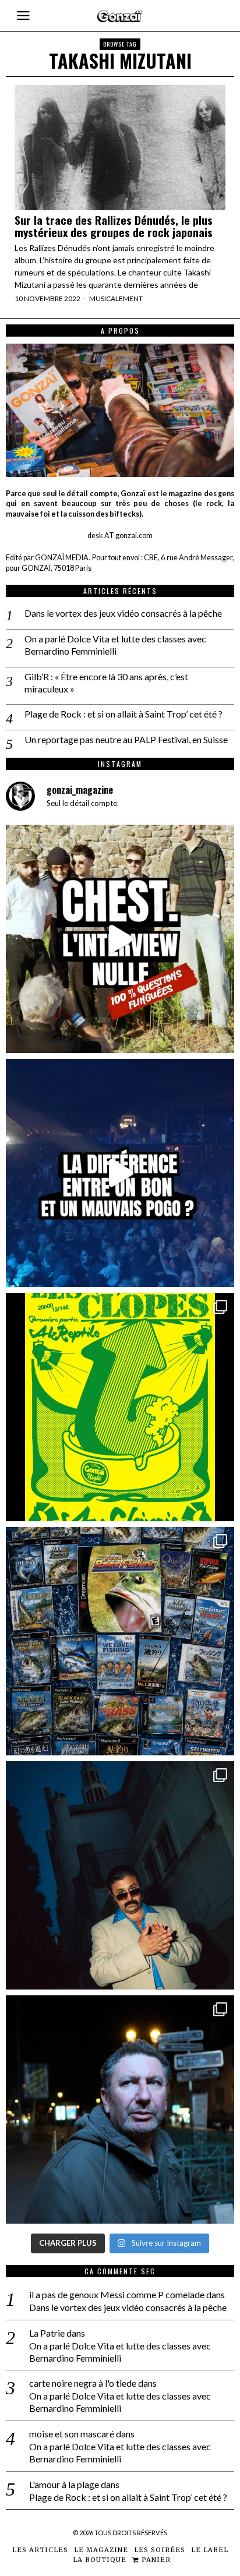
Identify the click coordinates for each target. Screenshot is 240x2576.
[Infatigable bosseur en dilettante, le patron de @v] (120, 2109)
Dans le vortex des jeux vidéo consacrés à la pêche (123, 613)
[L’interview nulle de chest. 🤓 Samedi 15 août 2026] (120, 939)
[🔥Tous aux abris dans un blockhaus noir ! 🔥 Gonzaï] (120, 1407)
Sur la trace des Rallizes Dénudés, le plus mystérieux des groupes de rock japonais (114, 226)
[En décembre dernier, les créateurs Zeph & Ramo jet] (120, 1641)
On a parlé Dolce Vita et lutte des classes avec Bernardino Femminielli (115, 645)
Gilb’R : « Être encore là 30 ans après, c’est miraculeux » (106, 683)
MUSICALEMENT (116, 298)
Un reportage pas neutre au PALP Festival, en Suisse (126, 739)
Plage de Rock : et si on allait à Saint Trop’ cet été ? (123, 714)
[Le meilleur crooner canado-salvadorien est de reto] (120, 1875)
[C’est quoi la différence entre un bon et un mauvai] (120, 1173)
